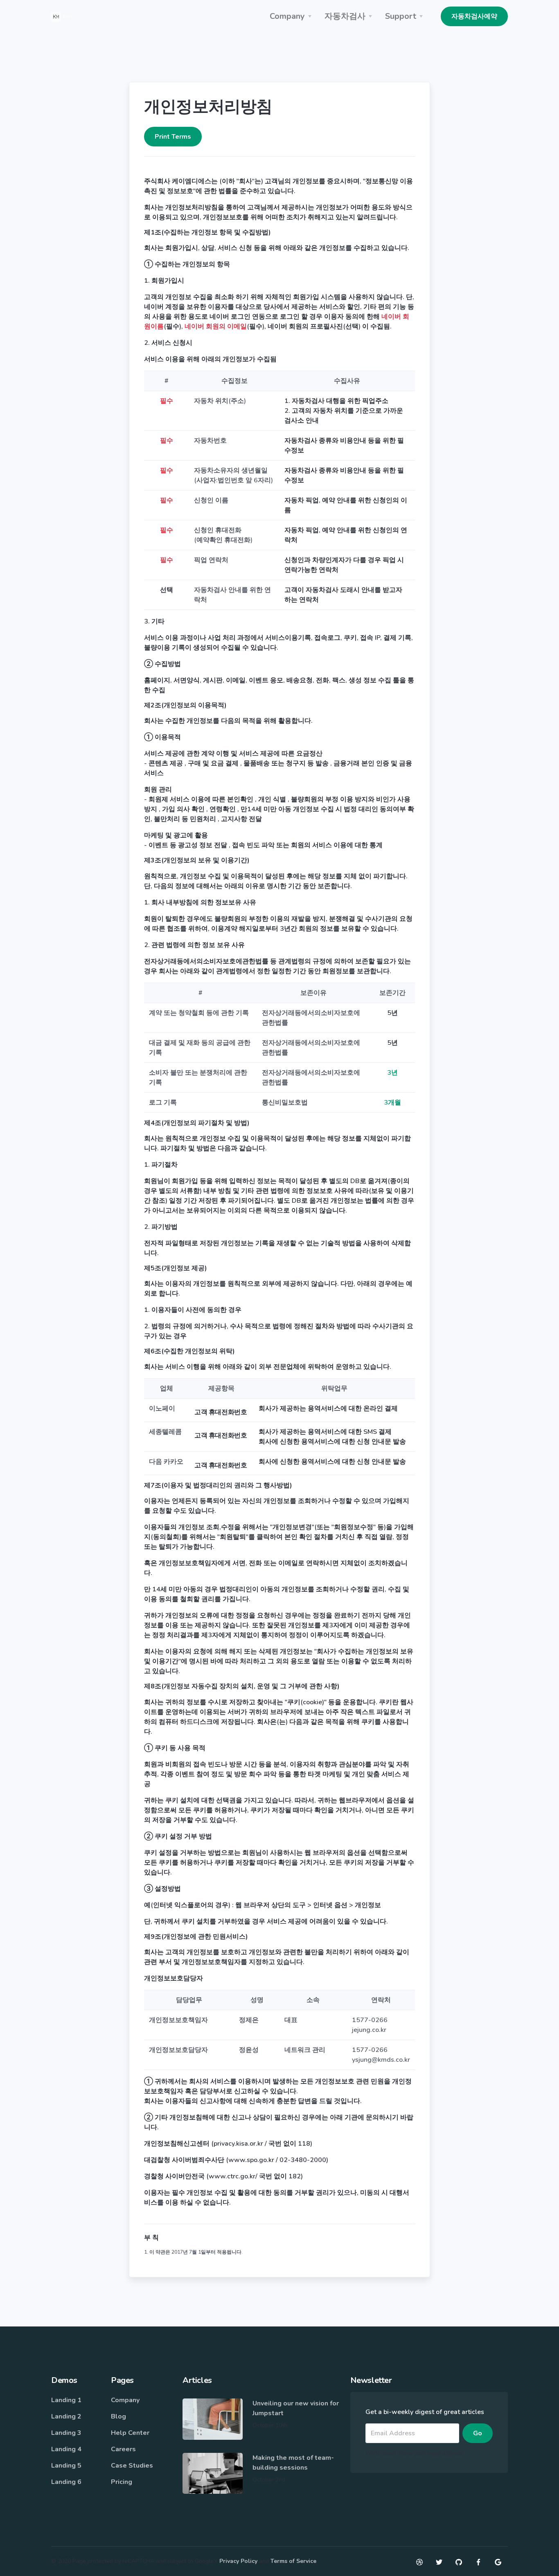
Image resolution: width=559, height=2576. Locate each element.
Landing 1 (66, 2400)
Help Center (130, 2433)
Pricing (122, 2482)
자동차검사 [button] (345, 16)
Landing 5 (66, 2466)
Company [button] (287, 16)
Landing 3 (66, 2433)
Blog (118, 2416)
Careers (123, 2449)
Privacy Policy (238, 2561)
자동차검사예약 (474, 16)
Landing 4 (66, 2449)
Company (125, 2400)
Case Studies (132, 2466)
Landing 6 (66, 2482)
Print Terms (173, 137)
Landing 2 (66, 2416)
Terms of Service (293, 2561)
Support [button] (401, 16)
